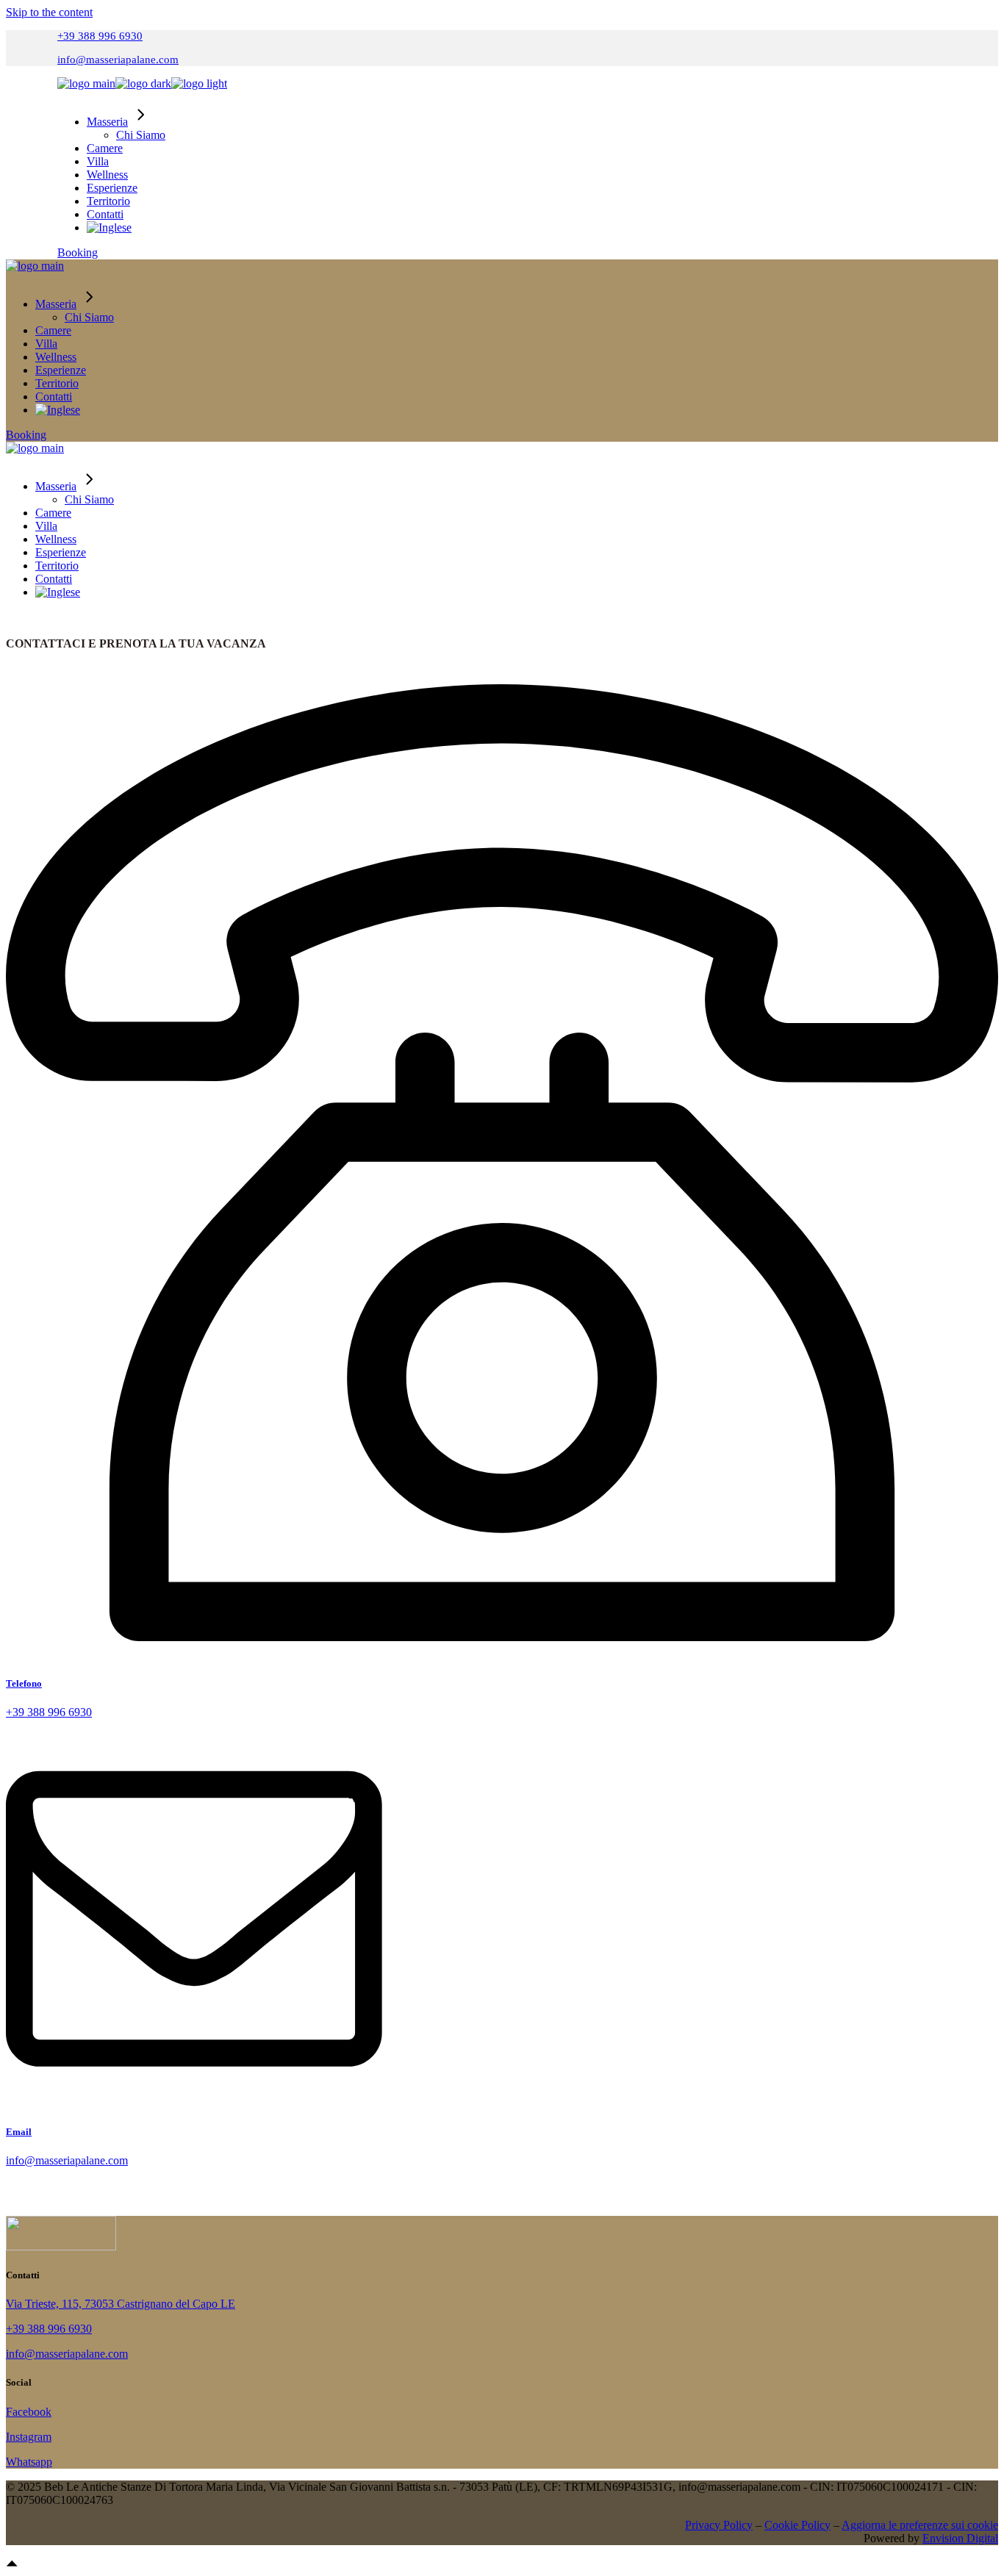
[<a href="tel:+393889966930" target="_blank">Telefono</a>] (502, 1655)
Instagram (29, 2437)
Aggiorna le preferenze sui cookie (920, 2525)
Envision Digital (960, 2538)
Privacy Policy (719, 2525)
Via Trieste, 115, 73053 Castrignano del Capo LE (121, 2304)
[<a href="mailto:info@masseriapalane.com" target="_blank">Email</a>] (194, 2103)
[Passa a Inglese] (109, 227)
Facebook (29, 2412)
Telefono (24, 1683)
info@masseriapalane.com (118, 60)
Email (19, 2132)
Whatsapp (29, 2462)
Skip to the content (49, 12)
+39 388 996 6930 (100, 36)
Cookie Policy (797, 2525)
